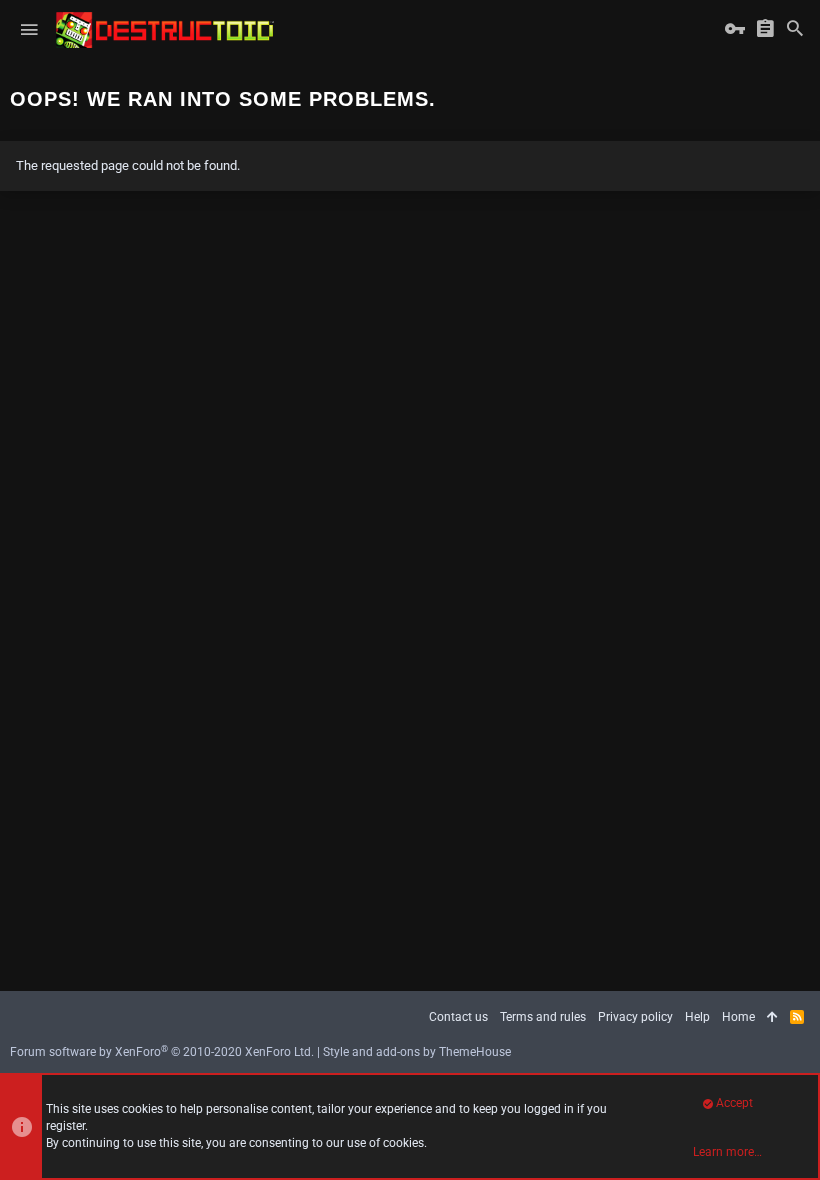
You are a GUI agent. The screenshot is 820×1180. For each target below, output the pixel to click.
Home (738, 1017)
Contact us (458, 1017)
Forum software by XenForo (162, 1052)
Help (697, 1017)
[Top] (772, 1017)
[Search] (795, 30)
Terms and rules (543, 1017)
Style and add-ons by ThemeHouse (417, 1052)
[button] (29, 30)
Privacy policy (635, 1017)
